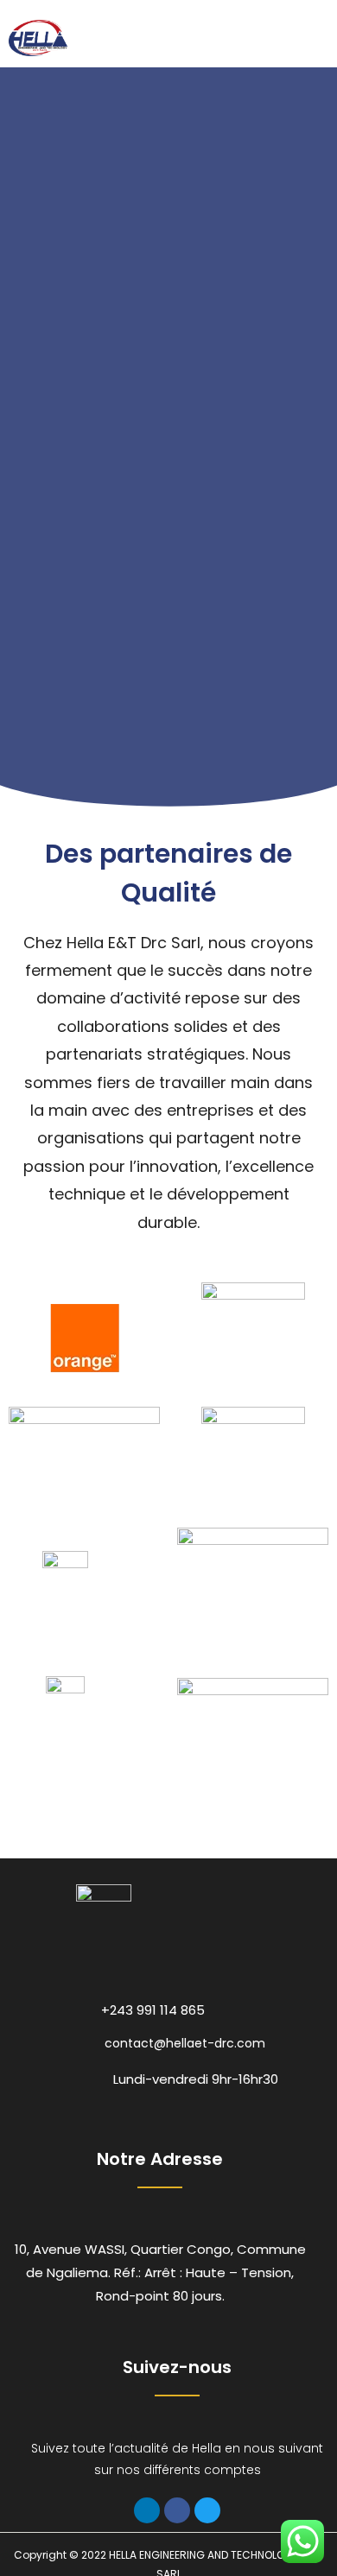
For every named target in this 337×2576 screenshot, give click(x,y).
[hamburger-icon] (309, 38)
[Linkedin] (147, 2510)
